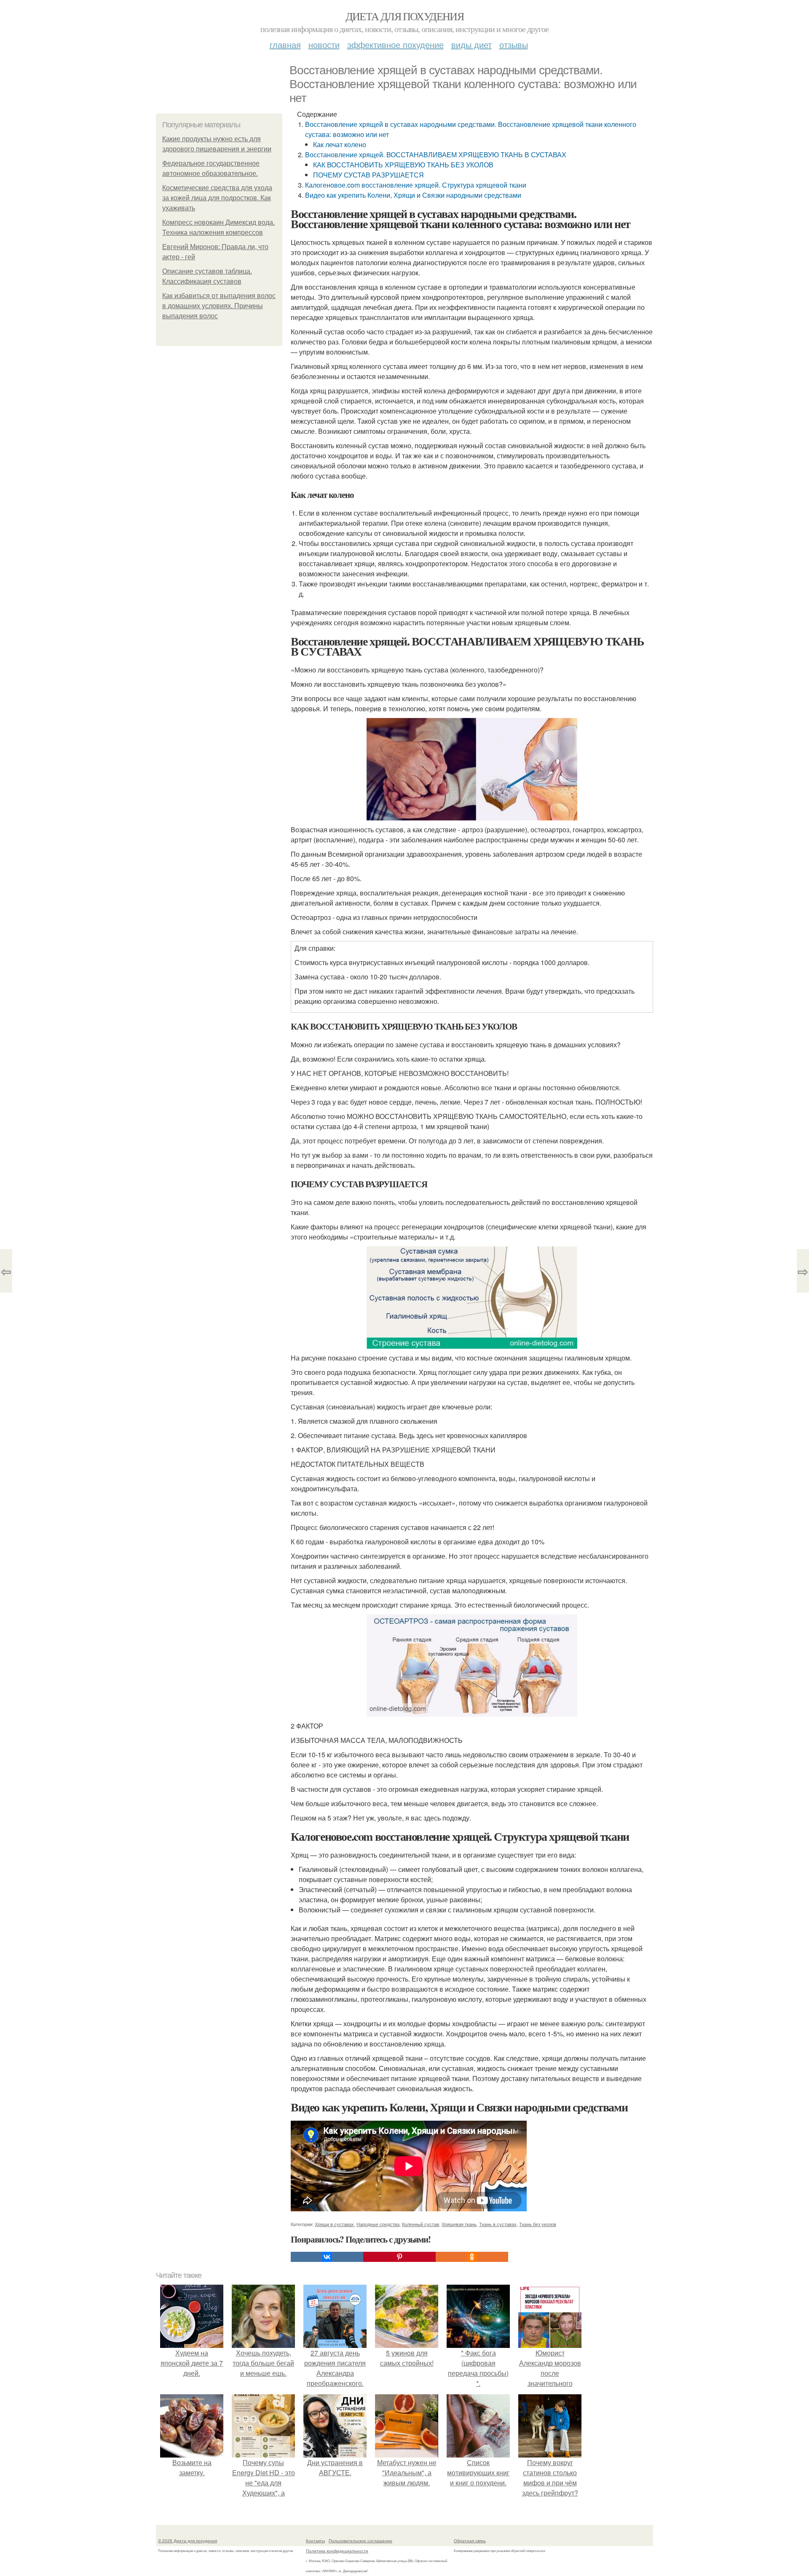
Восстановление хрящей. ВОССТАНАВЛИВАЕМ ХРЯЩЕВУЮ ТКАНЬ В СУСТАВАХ (436, 155)
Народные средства (378, 2224)
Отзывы (514, 44)
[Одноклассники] (472, 2257)
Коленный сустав (421, 2224)
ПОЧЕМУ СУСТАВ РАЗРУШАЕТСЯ (368, 175)
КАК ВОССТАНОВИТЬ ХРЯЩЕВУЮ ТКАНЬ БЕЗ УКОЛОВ (403, 165)
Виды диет (471, 44)
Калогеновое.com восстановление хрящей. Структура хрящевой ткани (416, 185)
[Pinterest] (399, 2257)
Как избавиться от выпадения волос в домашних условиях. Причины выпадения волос (219, 306)
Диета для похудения (405, 16)
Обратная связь (470, 2541)
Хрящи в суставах (334, 2224)
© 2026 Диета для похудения (188, 2541)
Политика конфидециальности (337, 2551)
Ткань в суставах (498, 2224)
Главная (285, 44)
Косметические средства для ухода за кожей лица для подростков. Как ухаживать (217, 198)
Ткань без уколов (538, 2224)
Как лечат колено (340, 144)
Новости (324, 44)
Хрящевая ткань (459, 2224)
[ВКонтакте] (327, 2257)
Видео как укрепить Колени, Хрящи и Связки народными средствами (413, 195)
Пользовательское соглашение (360, 2541)
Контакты (315, 2541)
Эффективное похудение (395, 44)
